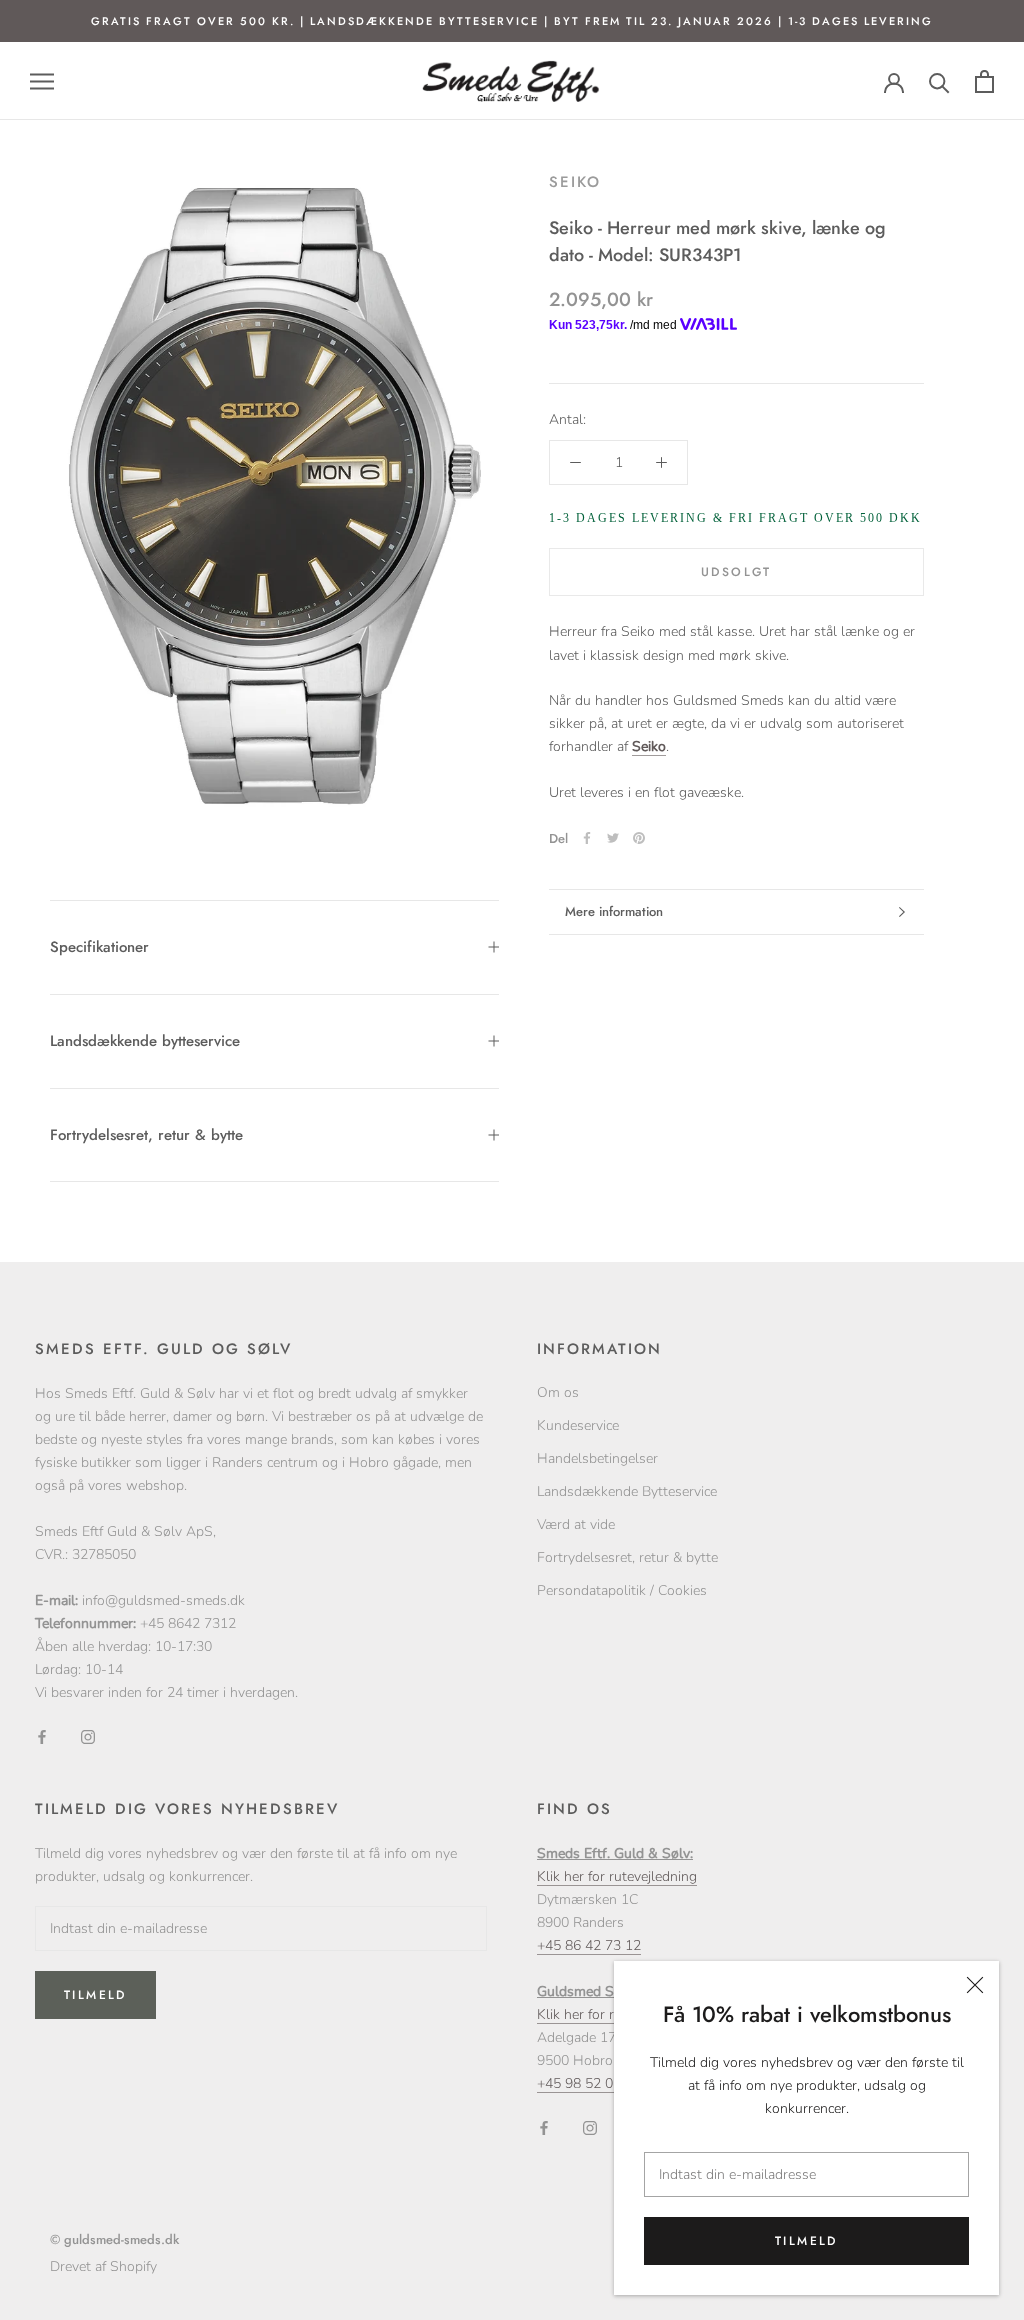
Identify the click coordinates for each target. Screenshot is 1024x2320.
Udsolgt (736, 572)
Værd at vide (576, 1524)
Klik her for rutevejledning (617, 1876)
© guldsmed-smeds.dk (114, 2239)
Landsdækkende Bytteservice (627, 1491)
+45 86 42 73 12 (589, 1945)
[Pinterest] (639, 838)
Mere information (614, 911)
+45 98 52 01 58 (589, 2083)
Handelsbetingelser (597, 1458)
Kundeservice (578, 1425)
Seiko (575, 182)
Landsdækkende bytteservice (145, 1041)
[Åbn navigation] (42, 81)
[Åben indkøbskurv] (984, 81)
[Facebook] (587, 838)
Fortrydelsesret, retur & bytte (146, 1135)
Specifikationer (99, 947)
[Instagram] (88, 1735)
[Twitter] (613, 838)
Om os (558, 1392)
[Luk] (975, 1985)
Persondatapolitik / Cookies (622, 1590)
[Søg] (939, 81)
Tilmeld (806, 2241)
